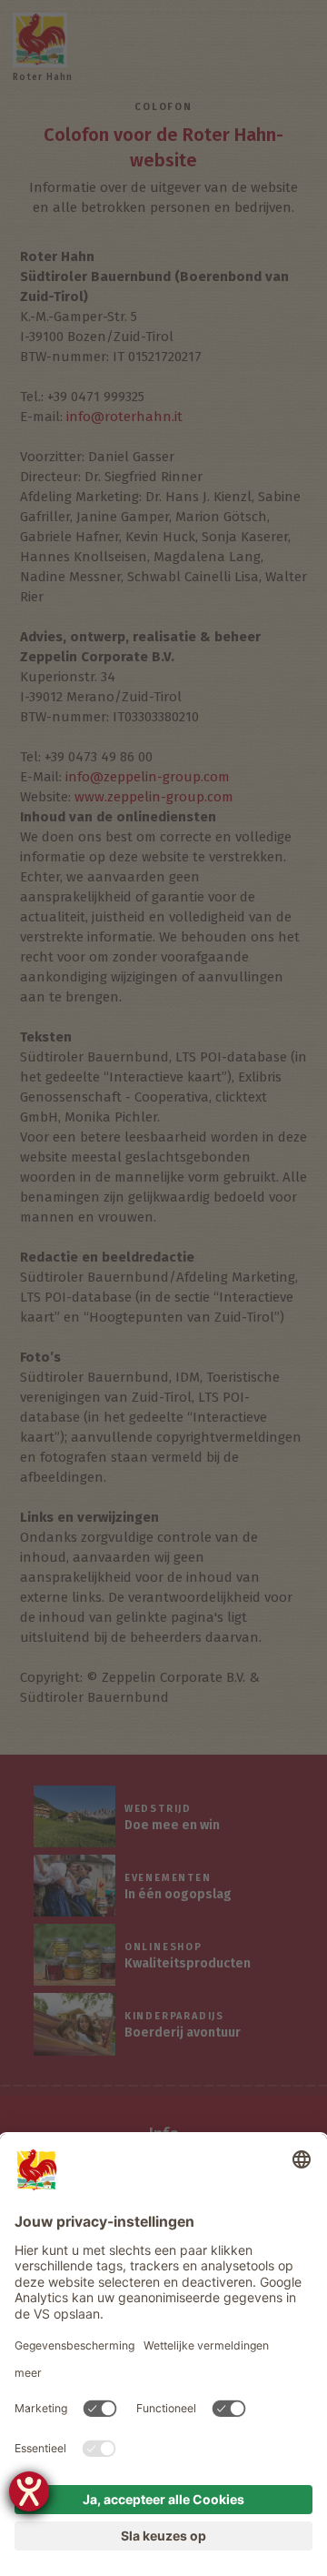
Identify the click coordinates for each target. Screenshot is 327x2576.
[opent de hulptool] (29, 2491)
